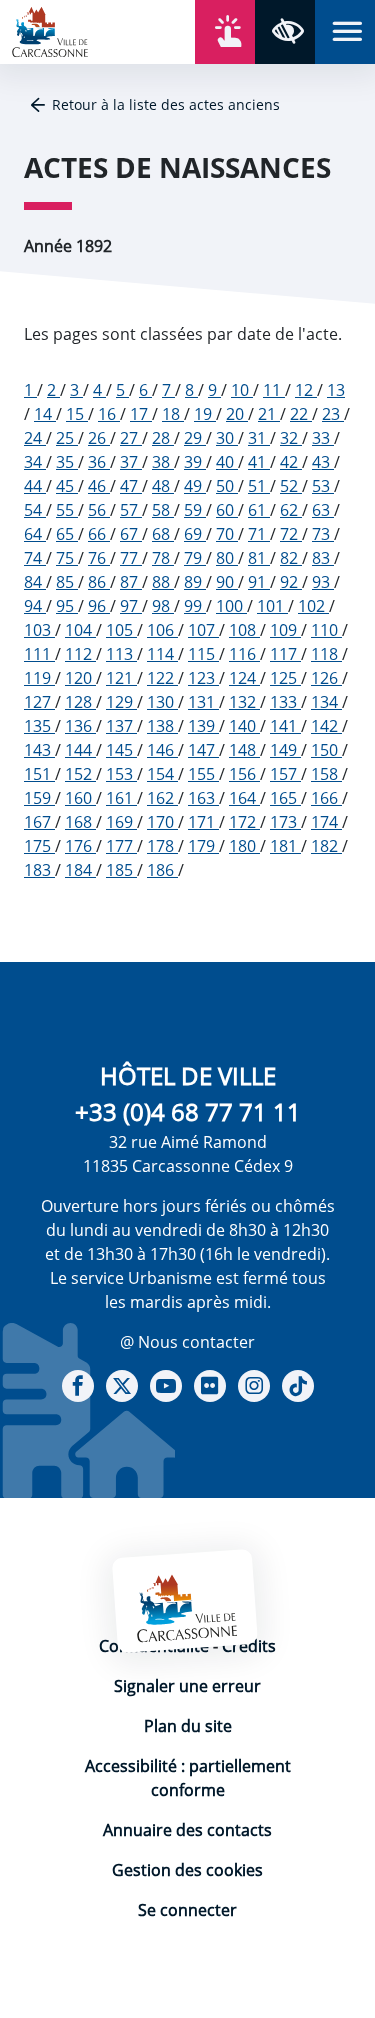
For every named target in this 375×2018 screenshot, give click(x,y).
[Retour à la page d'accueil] (50, 30)
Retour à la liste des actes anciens (166, 104)
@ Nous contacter (187, 1342)
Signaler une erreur (187, 1686)
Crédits (249, 1646)
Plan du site (188, 1726)
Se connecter (187, 1910)
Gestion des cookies (187, 1870)
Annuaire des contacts (187, 1830)
